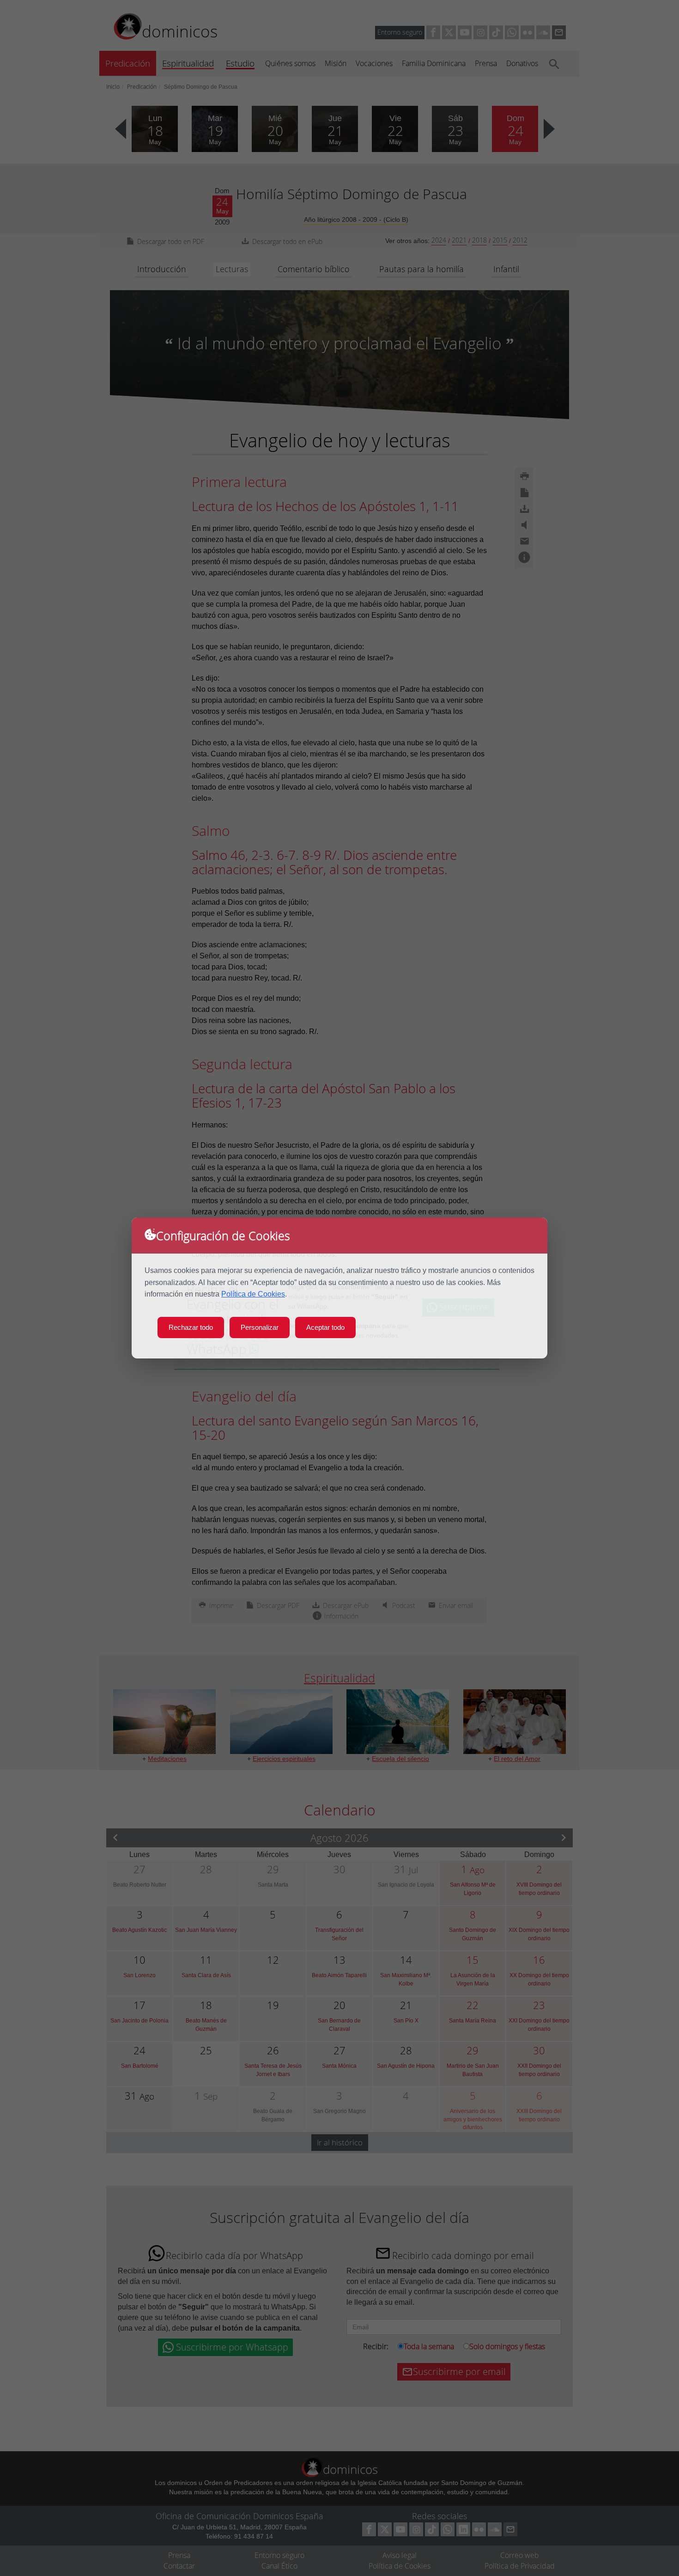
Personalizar (260, 1327)
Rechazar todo (191, 1327)
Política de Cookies (253, 1294)
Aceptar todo (325, 1327)
